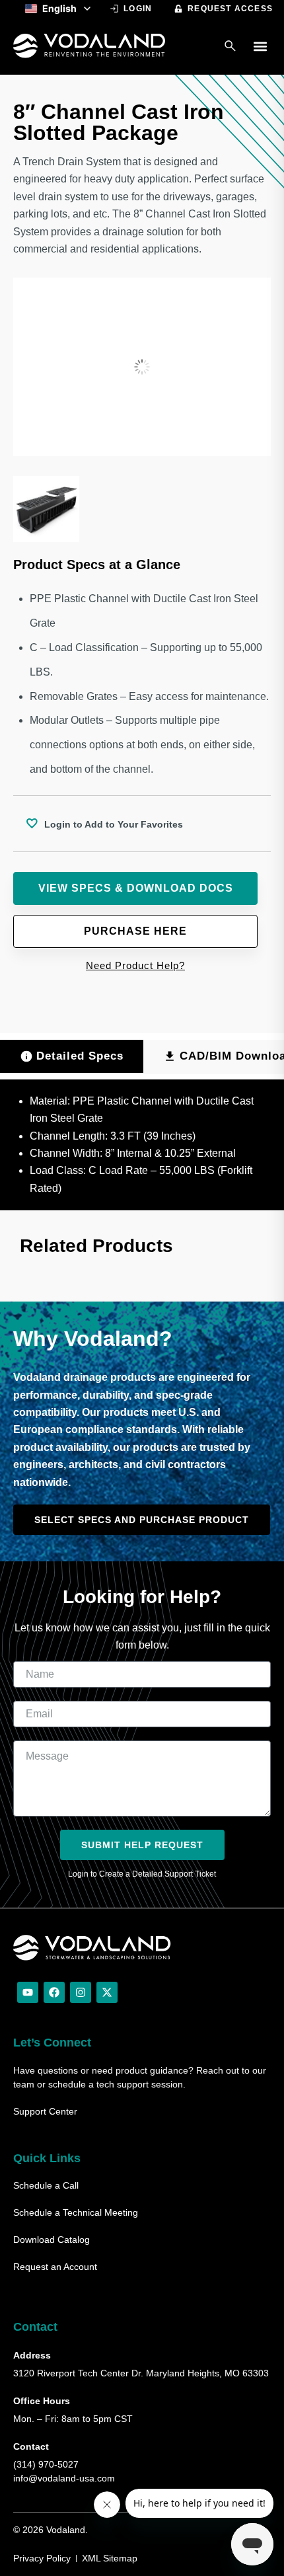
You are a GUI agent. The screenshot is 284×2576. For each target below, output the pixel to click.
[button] (260, 46)
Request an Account (55, 2267)
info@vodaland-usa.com (64, 2478)
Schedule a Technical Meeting (76, 2212)
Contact (35, 2327)
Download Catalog (52, 2240)
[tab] (72, 1056)
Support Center (45, 2111)
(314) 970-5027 (46, 2464)
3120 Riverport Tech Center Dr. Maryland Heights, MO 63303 (141, 2373)
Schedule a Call (46, 2185)
